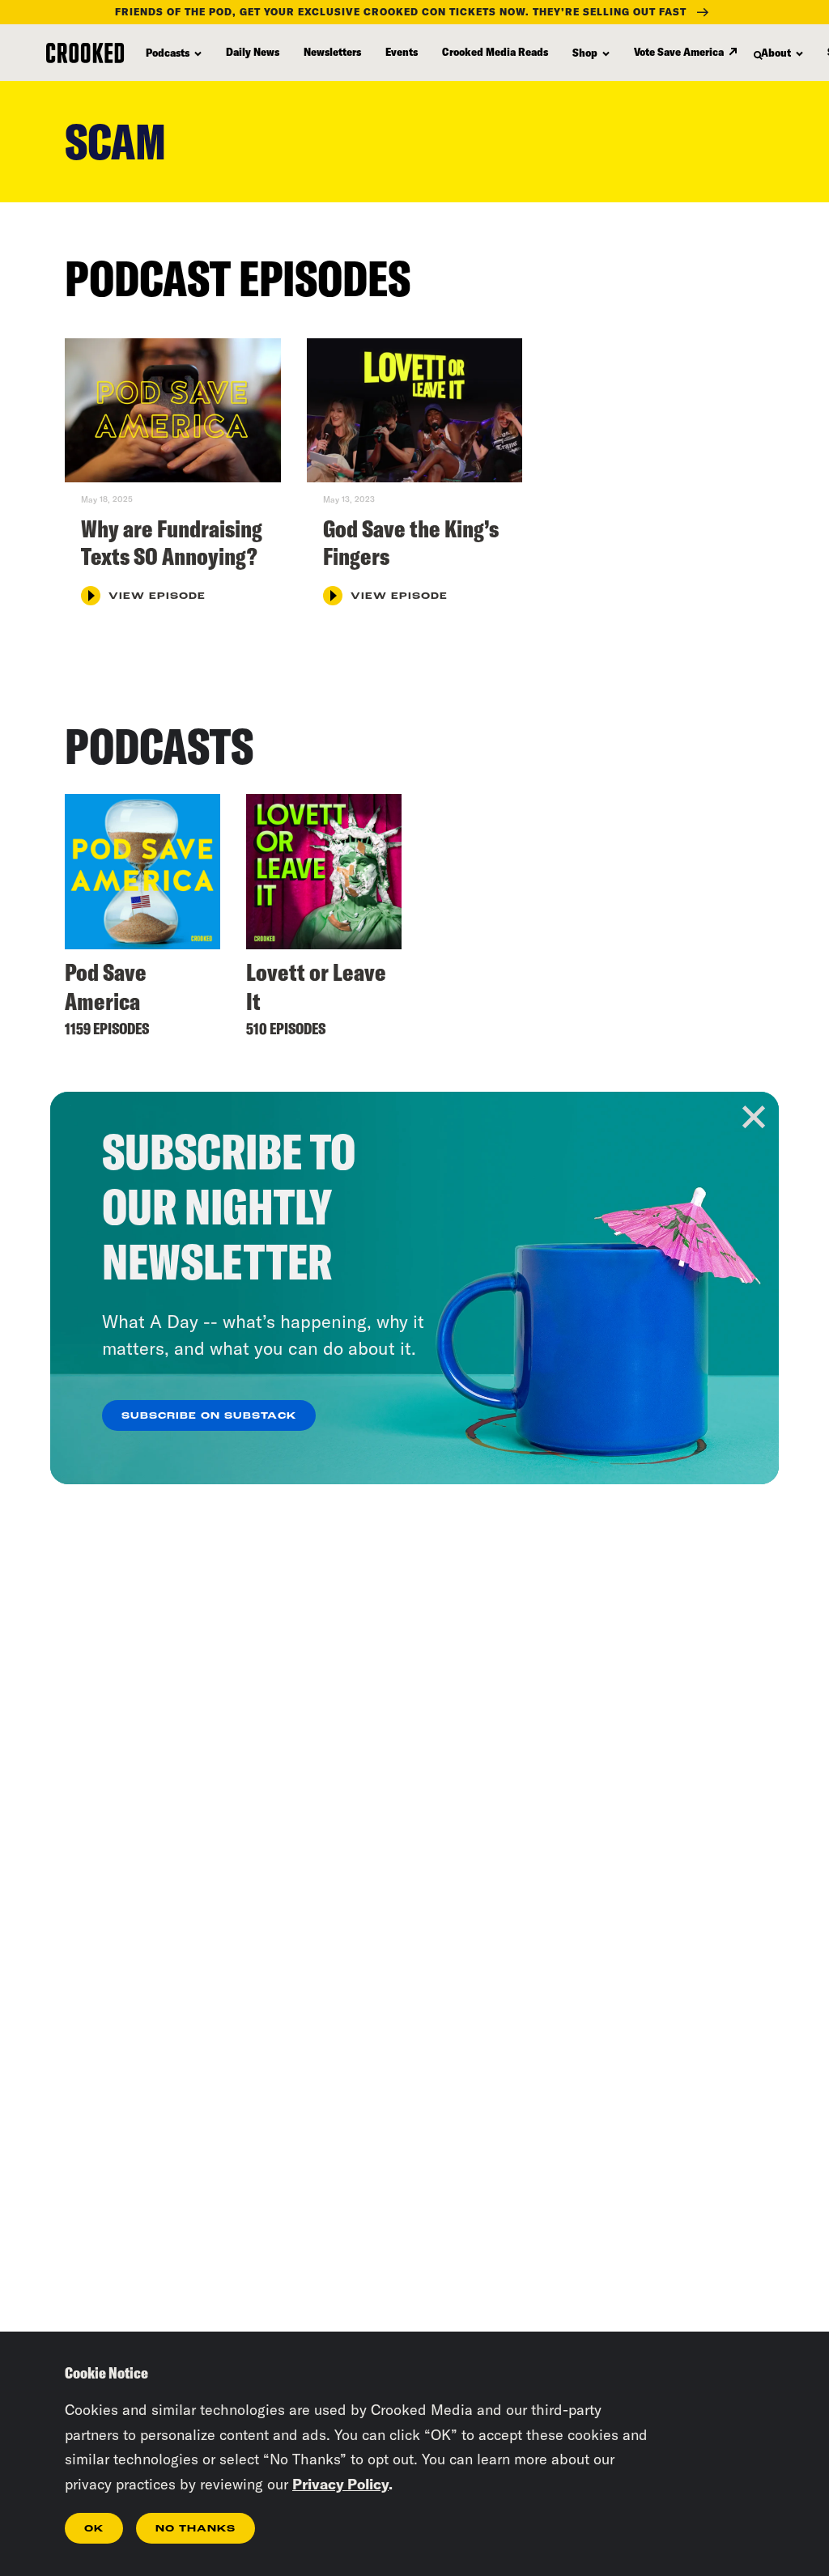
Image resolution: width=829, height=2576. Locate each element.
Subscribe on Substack (209, 1416)
